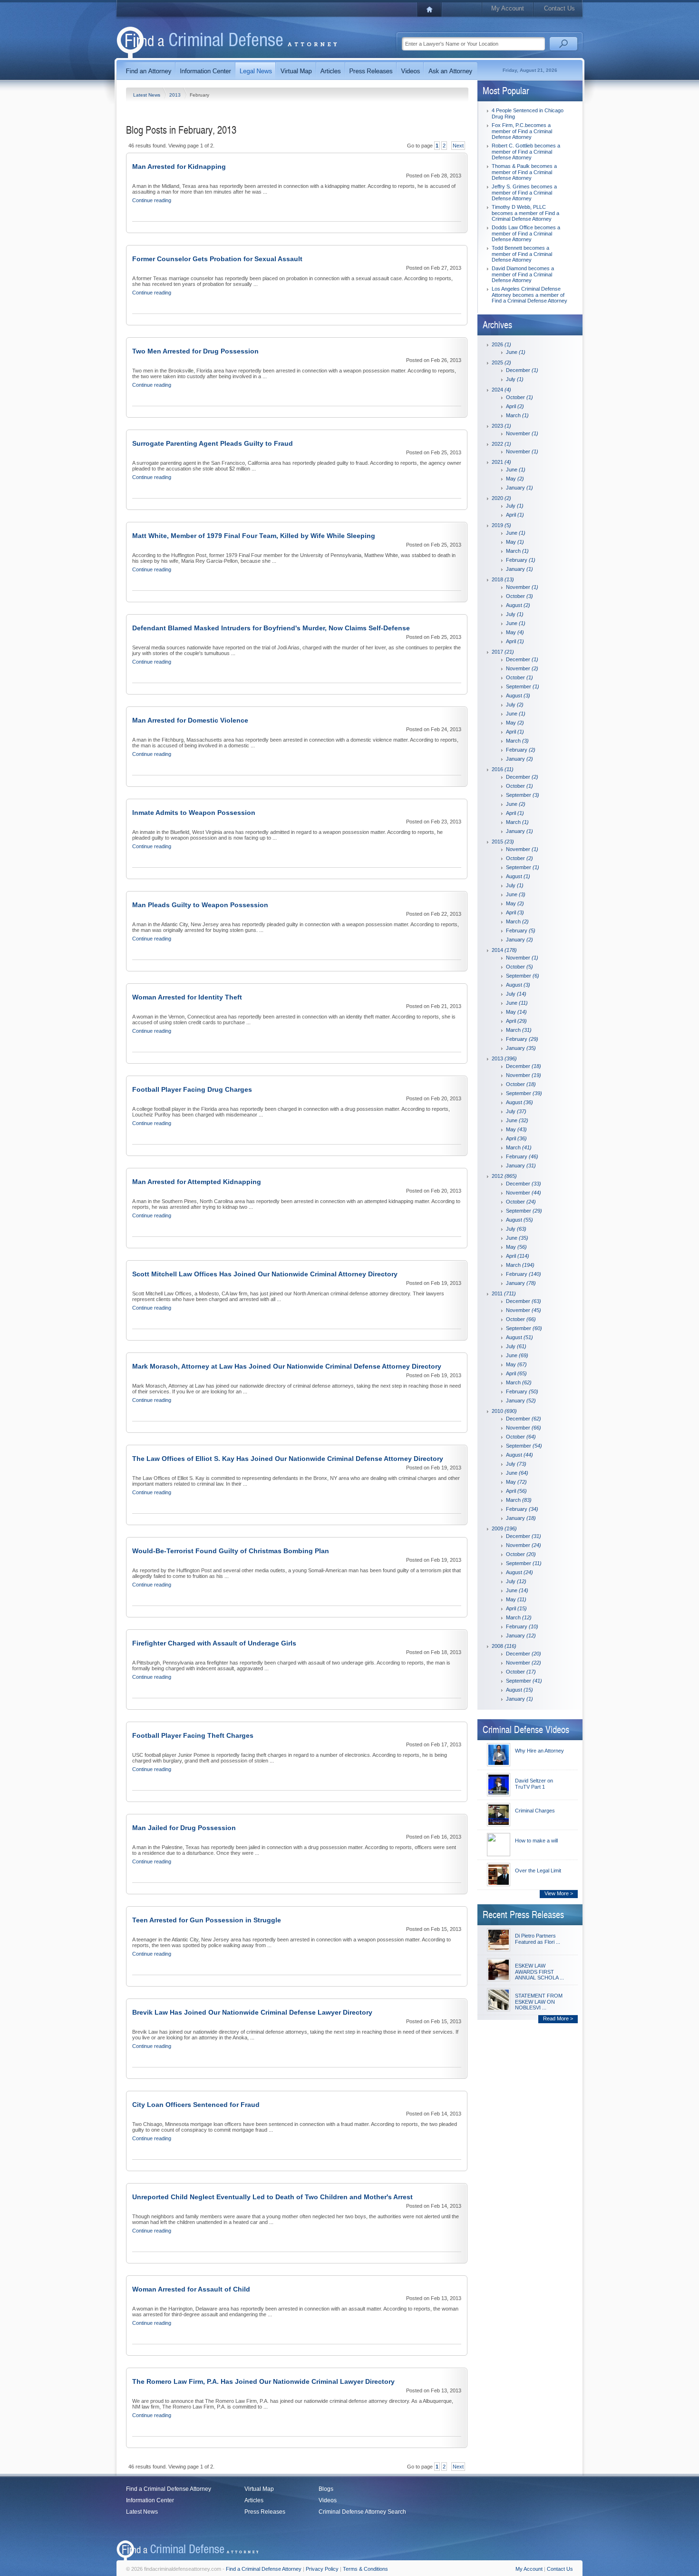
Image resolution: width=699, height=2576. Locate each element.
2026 (501, 344)
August (518, 605)
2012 (504, 1176)
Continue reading (152, 200)
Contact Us (559, 8)
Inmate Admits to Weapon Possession (194, 813)
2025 (501, 362)
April (515, 406)
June (516, 352)
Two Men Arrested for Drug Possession (195, 351)
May (515, 479)
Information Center (150, 2500)
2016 (503, 769)
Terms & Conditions (365, 2569)
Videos (328, 2500)
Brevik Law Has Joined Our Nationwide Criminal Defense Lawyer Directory (252, 2012)
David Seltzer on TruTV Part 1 (534, 1784)
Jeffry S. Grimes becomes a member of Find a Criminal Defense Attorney (524, 192)
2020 (501, 498)
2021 (501, 462)
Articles (254, 2500)
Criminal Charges (535, 1811)
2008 (504, 1646)
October (519, 397)
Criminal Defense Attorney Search (362, 2512)
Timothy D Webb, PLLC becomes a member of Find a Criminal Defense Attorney (525, 213)
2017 (503, 652)
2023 (501, 426)
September (523, 686)
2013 (176, 95)
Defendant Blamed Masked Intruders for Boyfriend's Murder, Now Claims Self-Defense (271, 628)
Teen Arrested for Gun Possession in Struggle (207, 1920)
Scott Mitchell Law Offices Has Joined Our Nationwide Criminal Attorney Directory (265, 1274)
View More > (559, 1893)
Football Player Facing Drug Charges (192, 1089)
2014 (504, 950)
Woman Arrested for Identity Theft (187, 997)
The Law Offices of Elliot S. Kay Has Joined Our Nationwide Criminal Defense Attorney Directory (288, 1459)
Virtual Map (259, 2489)
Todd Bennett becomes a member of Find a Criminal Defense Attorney (522, 254)
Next (458, 146)
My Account (508, 8)
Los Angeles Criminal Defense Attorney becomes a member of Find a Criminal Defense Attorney (529, 295)
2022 (501, 444)
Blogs (326, 2489)
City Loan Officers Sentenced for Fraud (196, 2105)
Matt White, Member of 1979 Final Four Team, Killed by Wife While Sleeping (254, 536)
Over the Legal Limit (538, 1871)
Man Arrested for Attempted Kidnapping (197, 1182)
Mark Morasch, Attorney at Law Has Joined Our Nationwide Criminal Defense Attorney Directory (287, 1366)
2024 (501, 390)
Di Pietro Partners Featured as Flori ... (538, 1939)
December (522, 370)
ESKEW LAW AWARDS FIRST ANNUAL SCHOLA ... (539, 1972)
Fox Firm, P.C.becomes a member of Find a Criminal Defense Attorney (522, 131)
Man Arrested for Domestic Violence (190, 720)
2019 (501, 525)
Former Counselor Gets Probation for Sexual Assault (217, 259)
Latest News (147, 95)
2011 (504, 1293)
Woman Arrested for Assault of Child (191, 2289)
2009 (504, 1528)
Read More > (558, 2018)
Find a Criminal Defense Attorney (169, 2489)
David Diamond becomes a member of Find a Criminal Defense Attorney (523, 274)
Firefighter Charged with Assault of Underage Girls (214, 1643)
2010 (504, 1411)
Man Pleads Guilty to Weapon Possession (200, 905)
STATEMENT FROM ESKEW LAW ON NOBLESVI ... (539, 2002)
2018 (503, 579)
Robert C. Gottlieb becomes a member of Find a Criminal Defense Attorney (526, 152)
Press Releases (265, 2512)
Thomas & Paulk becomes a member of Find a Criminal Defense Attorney (524, 172)
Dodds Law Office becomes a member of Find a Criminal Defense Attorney (526, 233)
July (515, 379)
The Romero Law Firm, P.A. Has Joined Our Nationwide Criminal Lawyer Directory (263, 2381)
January (519, 488)
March (517, 415)
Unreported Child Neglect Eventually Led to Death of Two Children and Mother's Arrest (272, 2197)
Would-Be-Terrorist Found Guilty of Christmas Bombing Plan (231, 1551)
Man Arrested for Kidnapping (179, 167)
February (521, 560)
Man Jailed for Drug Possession (184, 1828)
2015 (503, 842)
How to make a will (536, 1841)
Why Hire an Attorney (539, 1751)
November (522, 433)
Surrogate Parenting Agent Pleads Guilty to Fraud (213, 443)
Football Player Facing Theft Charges (193, 1735)
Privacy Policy (322, 2569)
